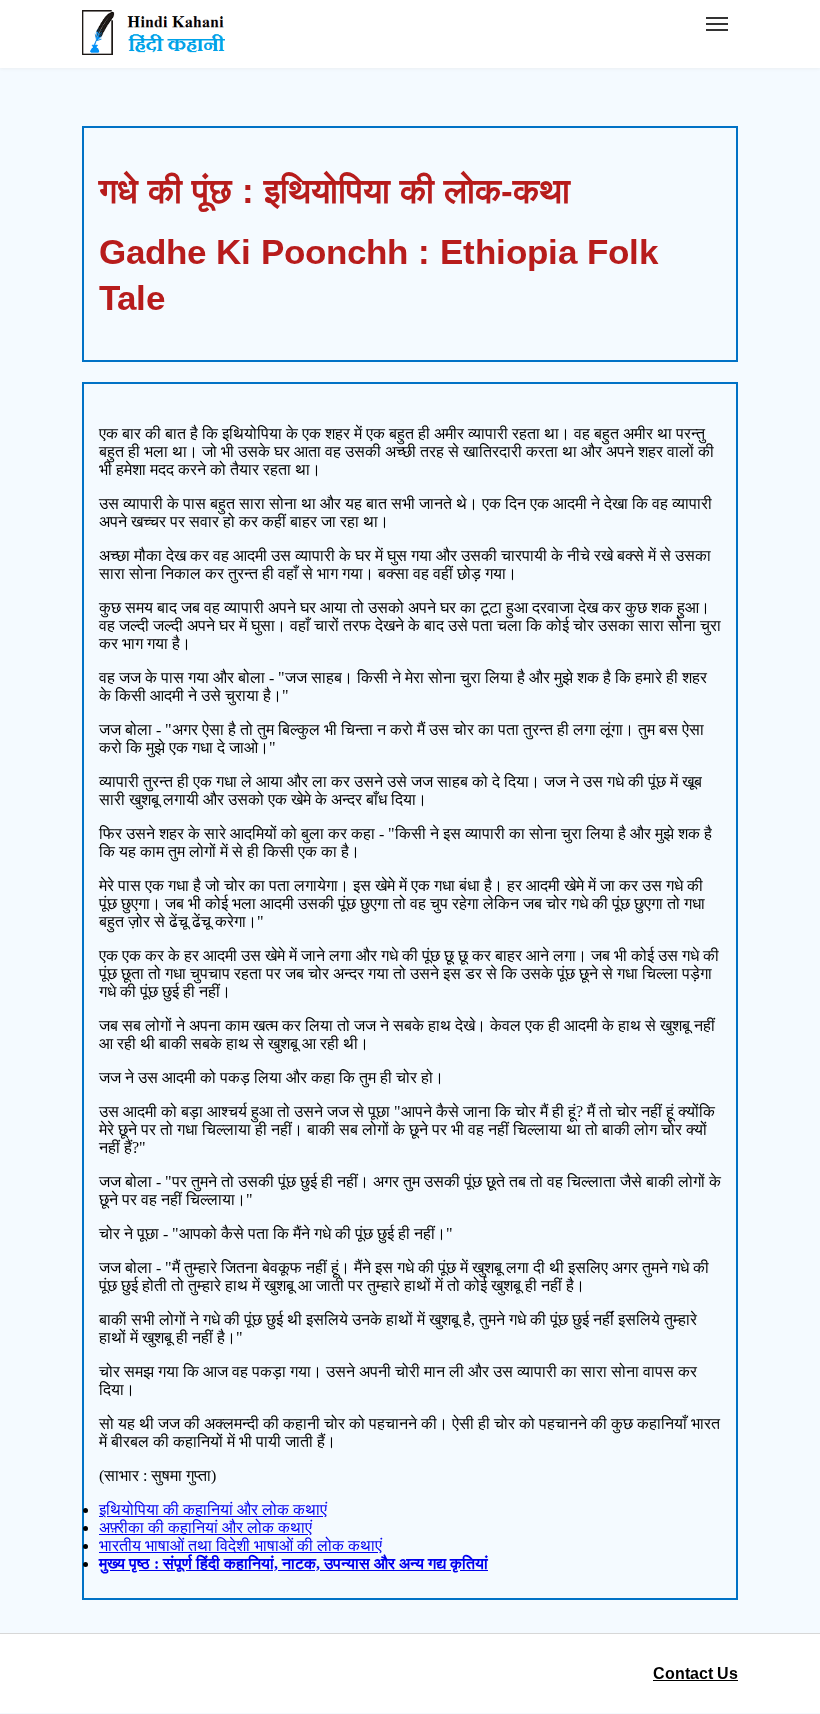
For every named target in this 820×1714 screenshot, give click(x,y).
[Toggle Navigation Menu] (717, 24)
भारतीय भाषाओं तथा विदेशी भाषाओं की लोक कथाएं (240, 1545)
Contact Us (695, 1673)
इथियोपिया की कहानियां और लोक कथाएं (213, 1509)
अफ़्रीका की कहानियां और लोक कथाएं (205, 1527)
